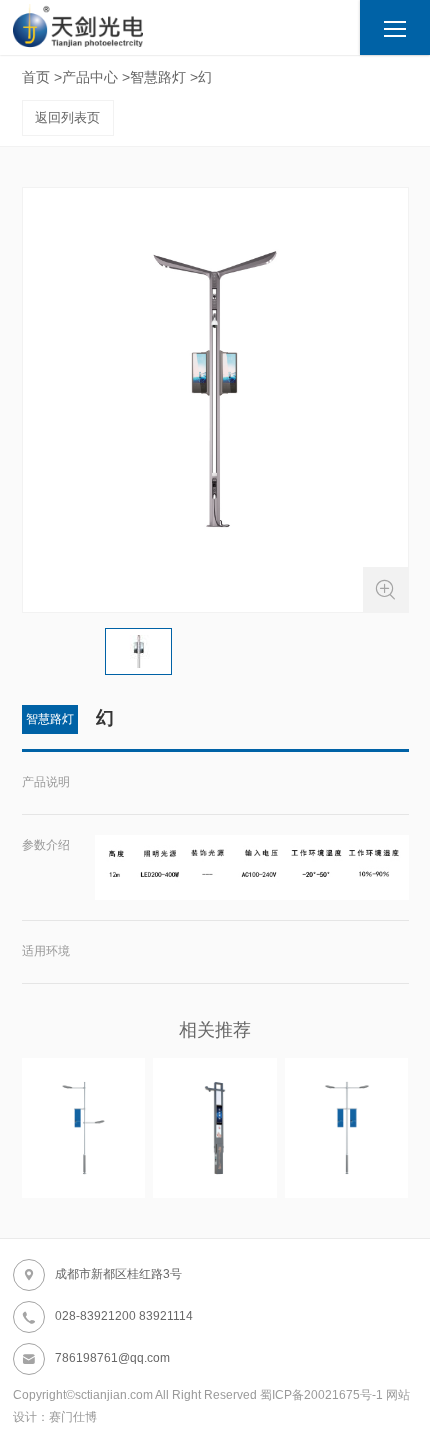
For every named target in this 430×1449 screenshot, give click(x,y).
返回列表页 (67, 117)
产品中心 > (96, 77)
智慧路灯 (158, 77)
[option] (215, 400)
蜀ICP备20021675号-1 (321, 1395)
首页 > (42, 77)
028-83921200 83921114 (107, 1317)
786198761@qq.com (95, 1359)
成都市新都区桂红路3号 (101, 1275)
